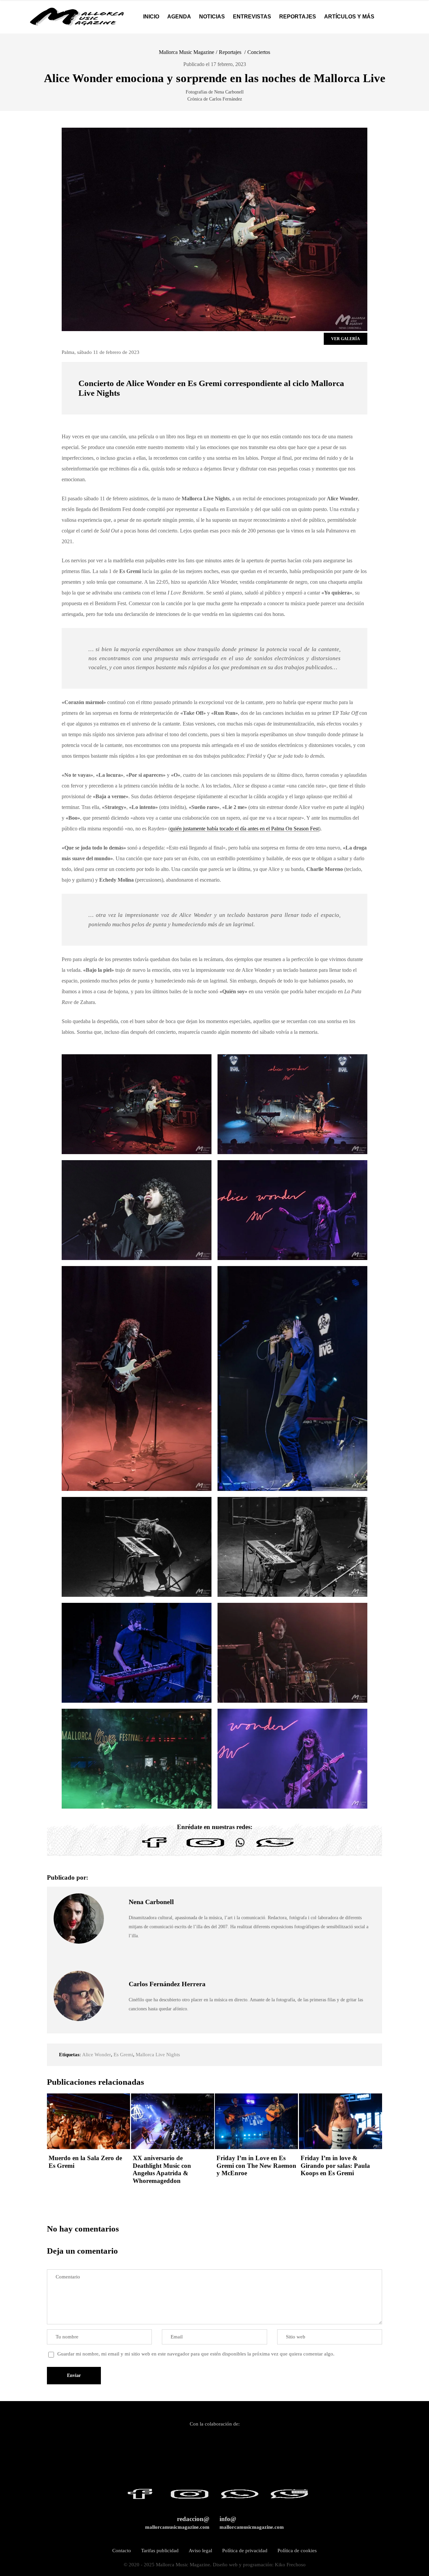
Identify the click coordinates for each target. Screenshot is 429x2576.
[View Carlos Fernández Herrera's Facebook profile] (116, 1973)
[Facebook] (155, 1847)
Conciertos (259, 52)
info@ (252, 2523)
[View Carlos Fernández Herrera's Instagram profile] (116, 2004)
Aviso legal (200, 2551)
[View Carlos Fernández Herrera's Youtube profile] (116, 2019)
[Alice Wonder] (137, 1104)
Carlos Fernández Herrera (167, 1984)
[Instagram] (205, 1847)
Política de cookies (297, 2551)
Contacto (122, 2551)
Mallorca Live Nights (158, 2055)
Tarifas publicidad (160, 2551)
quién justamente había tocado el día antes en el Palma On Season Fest (244, 829)
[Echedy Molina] (292, 1653)
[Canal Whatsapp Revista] (240, 1847)
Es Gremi (123, 2055)
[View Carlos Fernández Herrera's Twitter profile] (116, 1988)
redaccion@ (177, 2523)
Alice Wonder (97, 2055)
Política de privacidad (245, 2551)
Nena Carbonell (151, 1902)
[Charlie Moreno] (137, 1653)
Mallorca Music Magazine (187, 52)
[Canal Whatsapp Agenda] (274, 1847)
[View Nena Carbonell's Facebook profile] (116, 1919)
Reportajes (230, 52)
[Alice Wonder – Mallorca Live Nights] (137, 1759)
